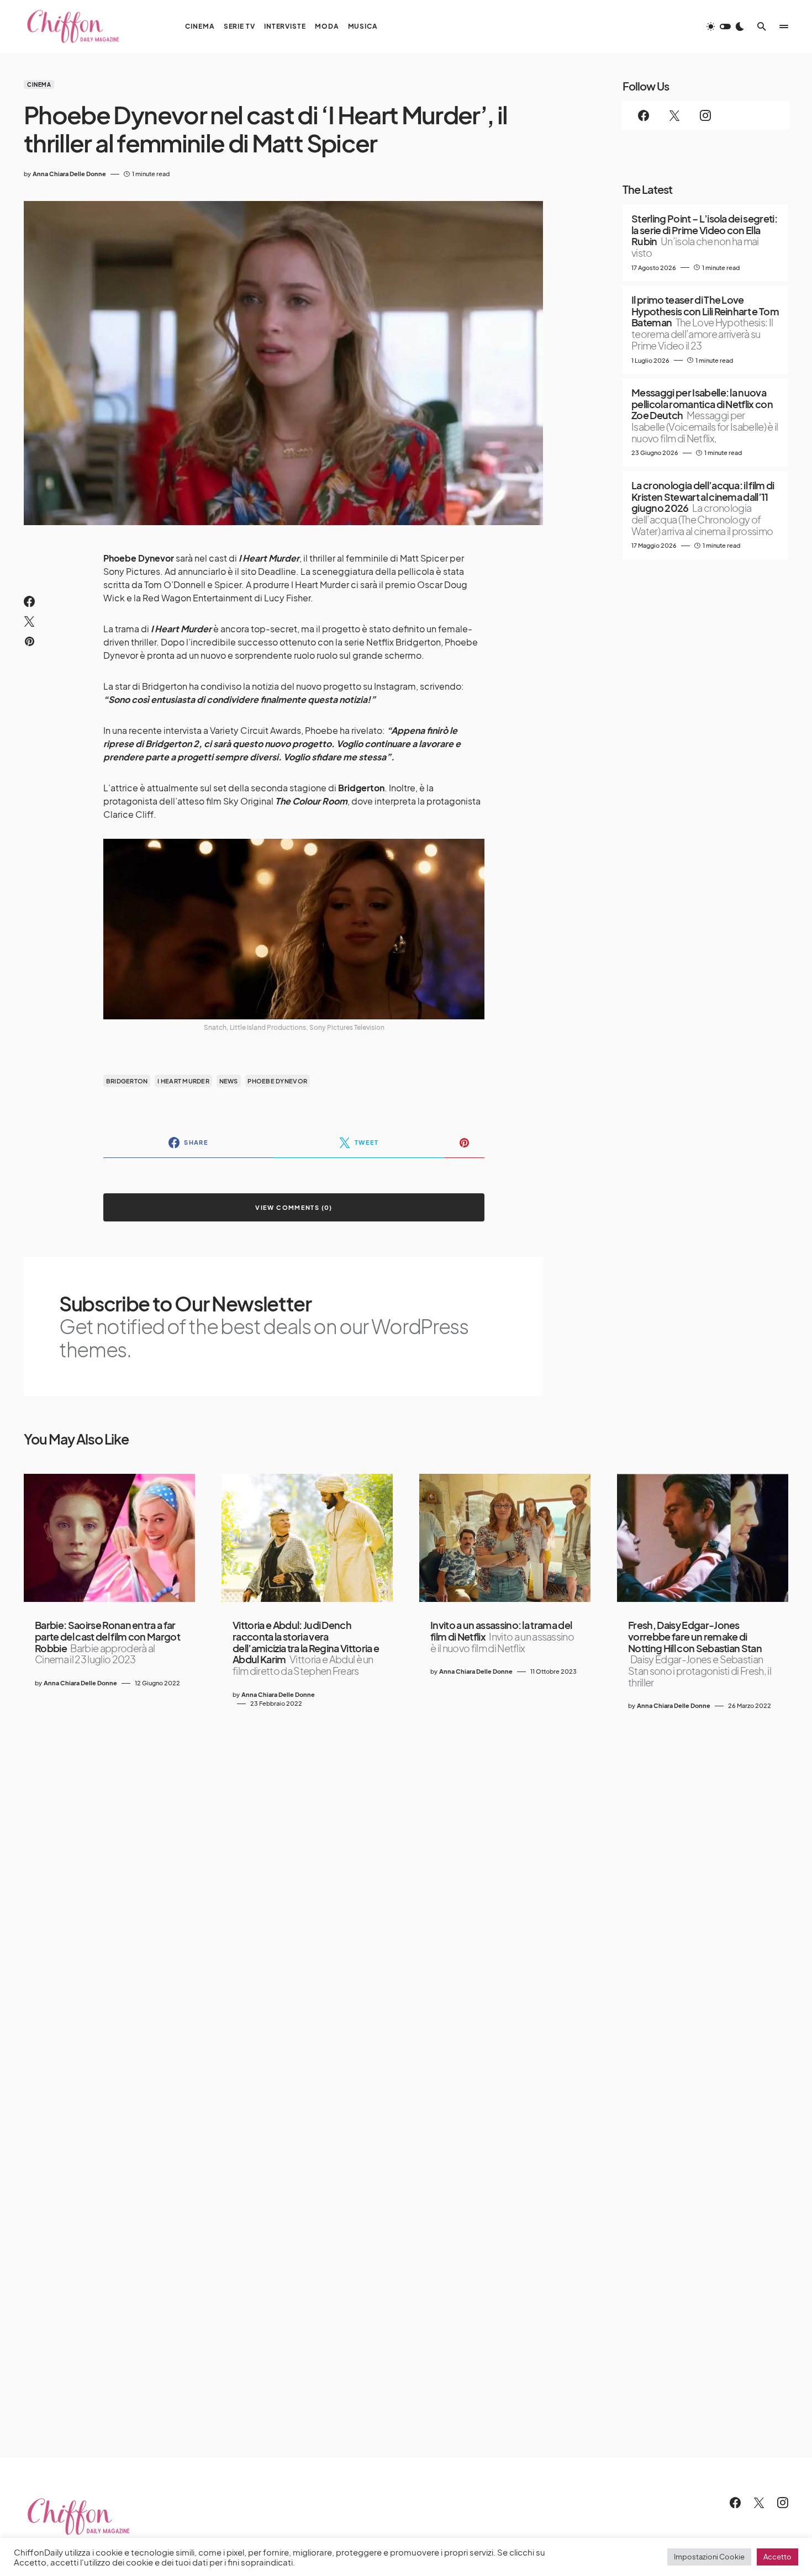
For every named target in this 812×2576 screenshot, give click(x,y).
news (229, 1081)
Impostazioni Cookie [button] (709, 2557)
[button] (725, 27)
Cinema (39, 84)
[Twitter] (674, 115)
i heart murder (183, 1081)
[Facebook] (644, 115)
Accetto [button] (777, 2557)
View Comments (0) (294, 1207)
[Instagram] (705, 115)
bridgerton (127, 1081)
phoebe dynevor (277, 1081)
